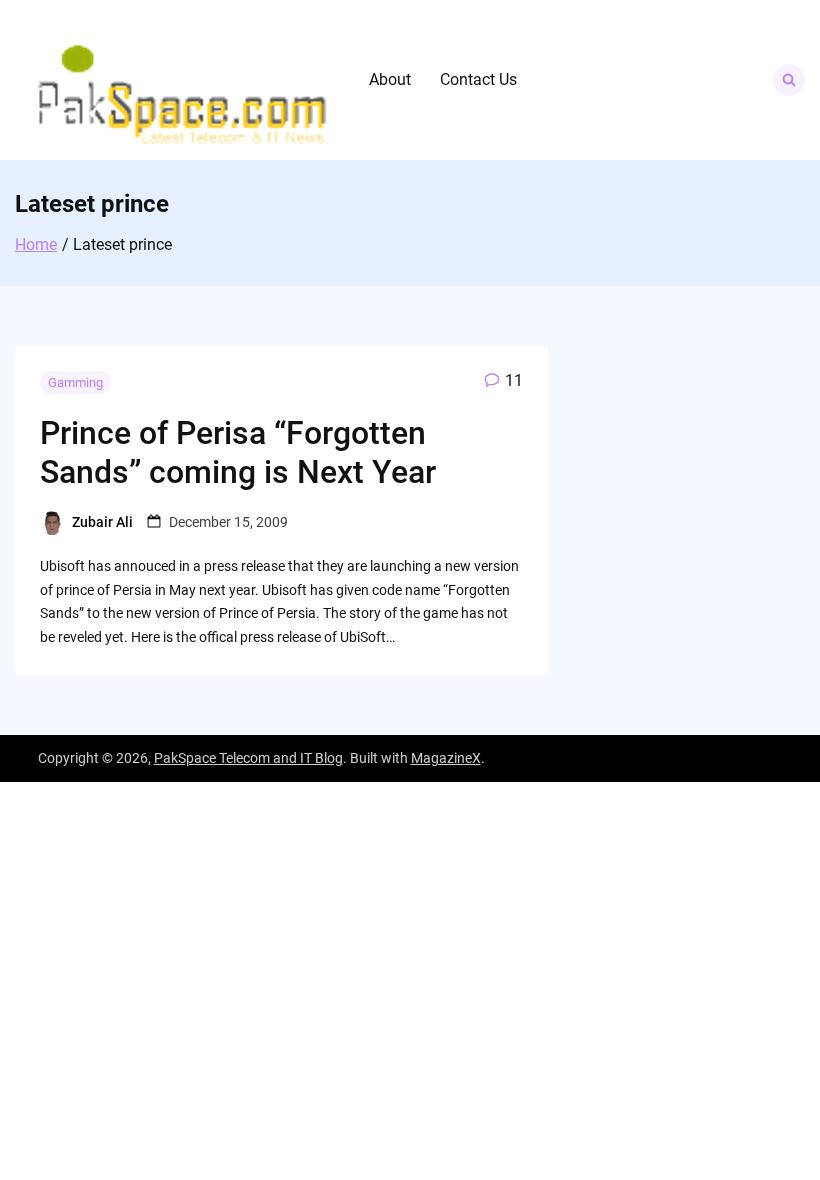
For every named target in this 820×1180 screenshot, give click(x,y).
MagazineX (446, 758)
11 (514, 380)
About (390, 79)
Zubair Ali (102, 522)
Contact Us (478, 79)
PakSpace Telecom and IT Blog (248, 758)
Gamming (75, 382)
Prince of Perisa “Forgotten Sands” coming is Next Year (238, 452)
